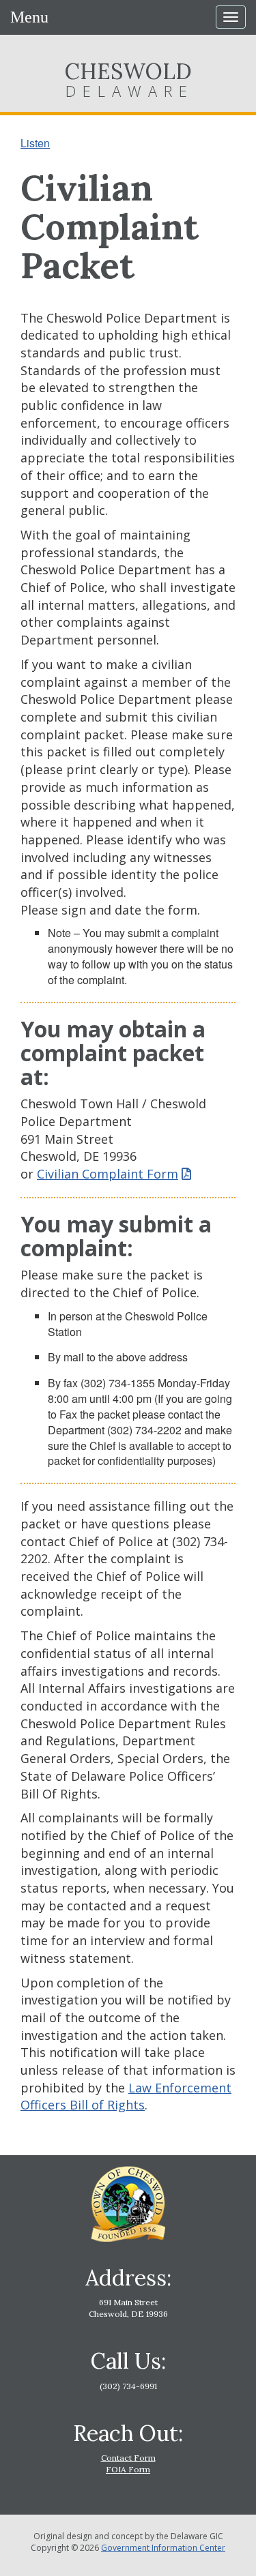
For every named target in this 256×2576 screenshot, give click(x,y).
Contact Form (128, 2458)
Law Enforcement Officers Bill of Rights (126, 2097)
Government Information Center (163, 2548)
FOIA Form (128, 2469)
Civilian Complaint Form (108, 1174)
